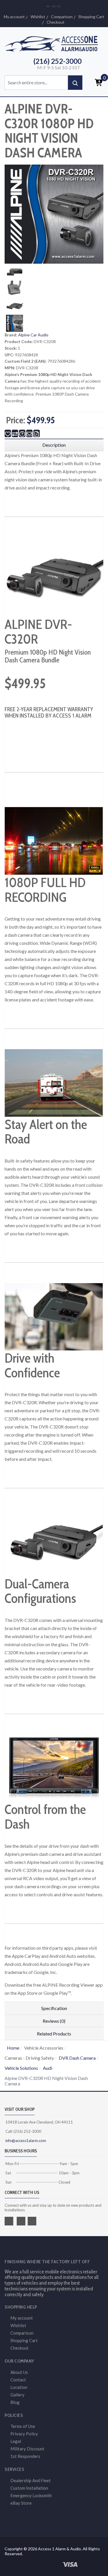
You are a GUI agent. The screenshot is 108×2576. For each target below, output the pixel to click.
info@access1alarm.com (25, 2141)
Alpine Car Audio (33, 335)
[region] (54, 445)
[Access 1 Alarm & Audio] (54, 43)
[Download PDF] (37, 433)
